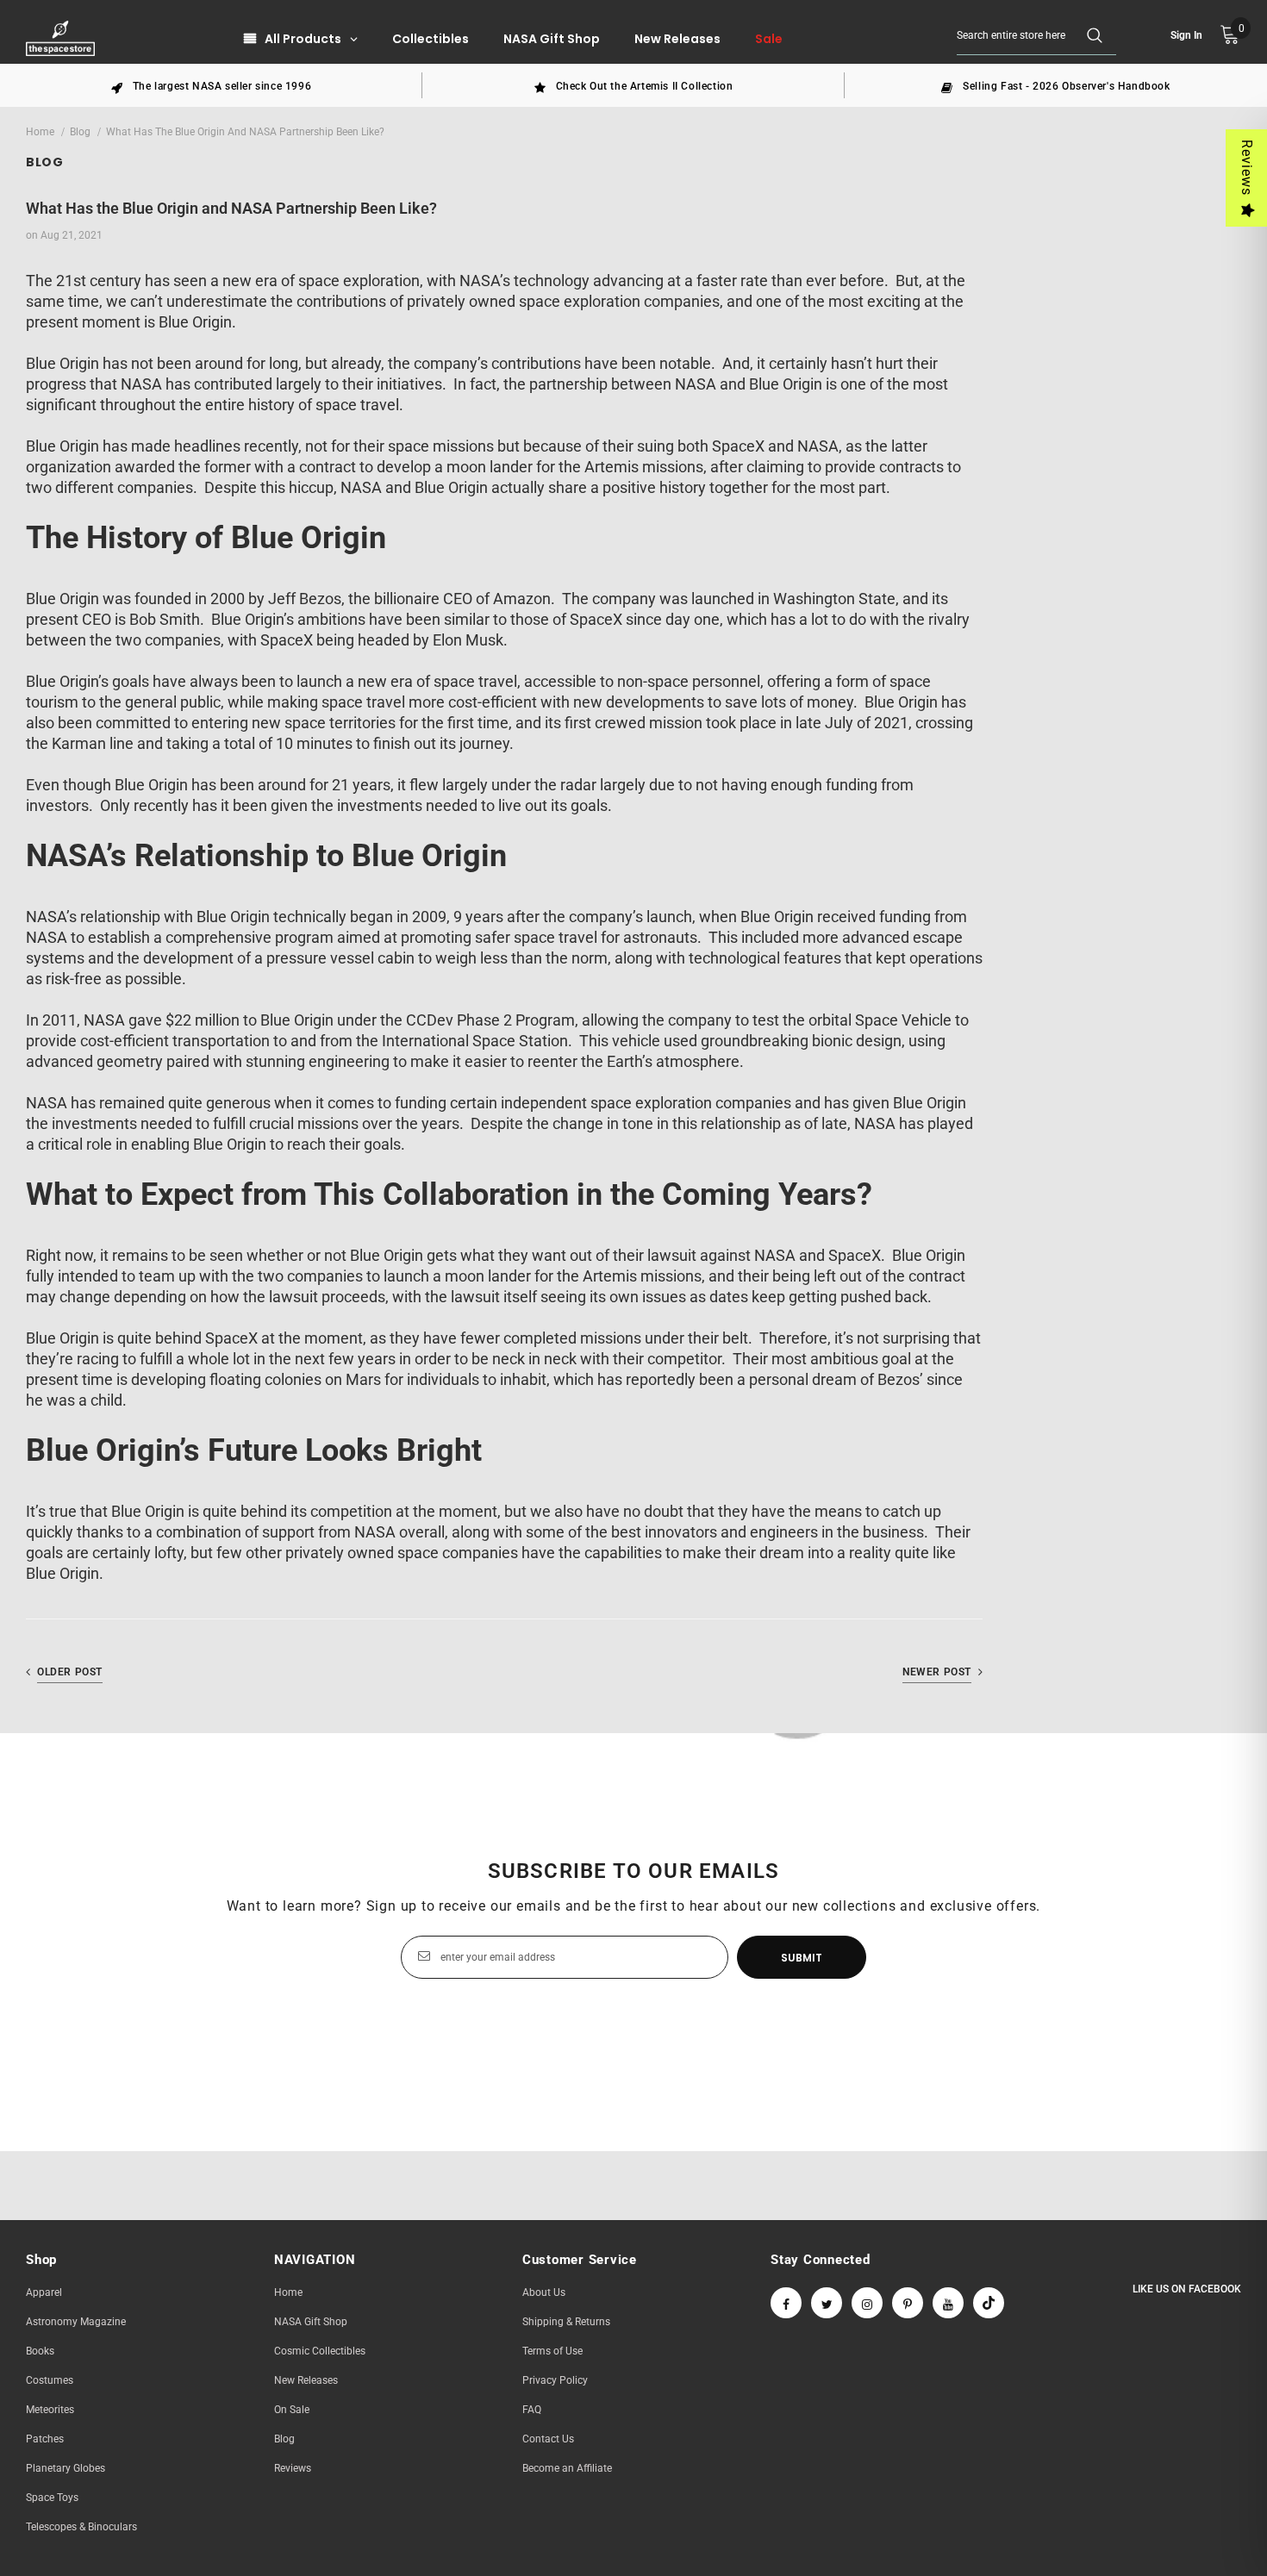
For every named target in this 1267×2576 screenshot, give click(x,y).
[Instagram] (867, 2303)
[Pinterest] (908, 2303)
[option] (211, 85)
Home (40, 132)
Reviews (1247, 168)
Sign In (1186, 35)
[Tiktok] (989, 2303)
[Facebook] (786, 2303)
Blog (80, 132)
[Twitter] (827, 2303)
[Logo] (62, 38)
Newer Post (937, 1672)
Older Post (70, 1672)
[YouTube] (948, 2303)
